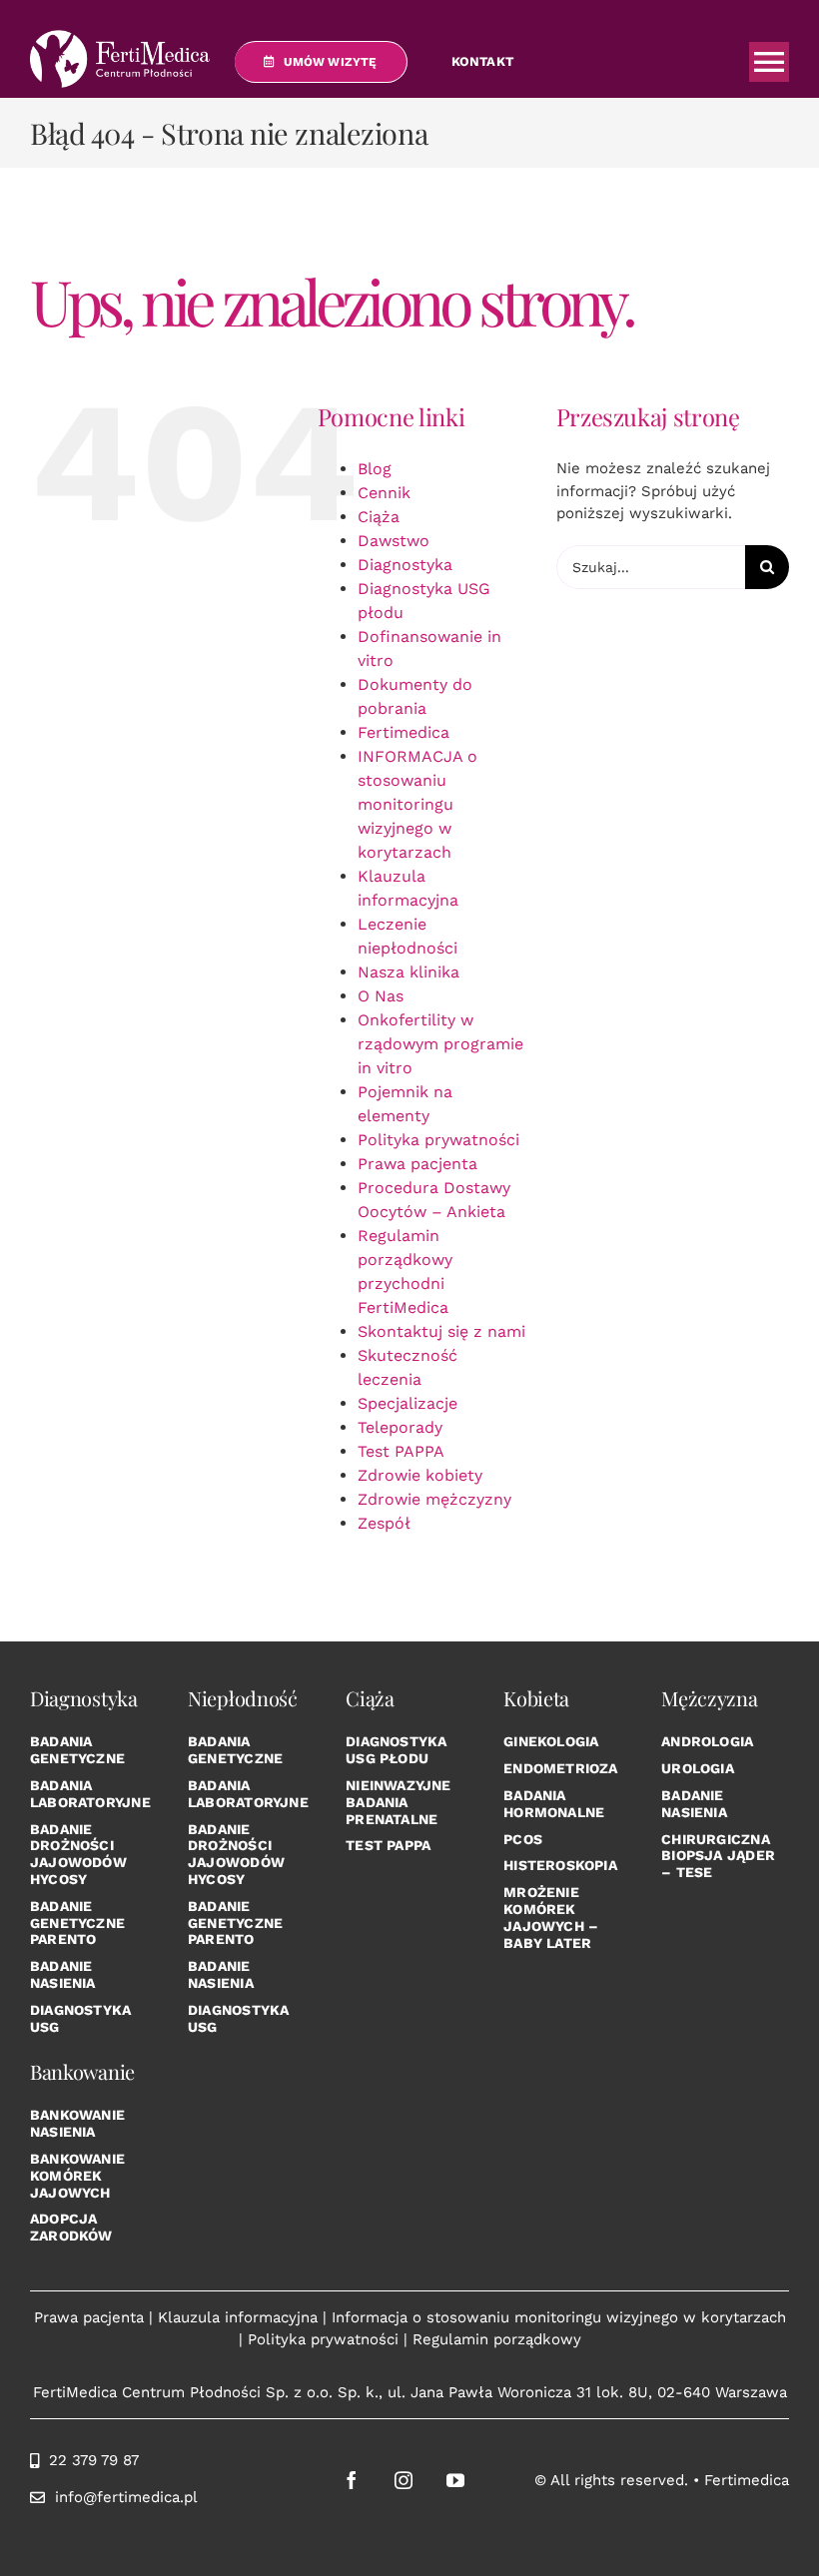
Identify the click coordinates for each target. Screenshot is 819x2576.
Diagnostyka (405, 565)
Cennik (384, 493)
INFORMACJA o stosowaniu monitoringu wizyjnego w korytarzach (417, 804)
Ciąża (379, 517)
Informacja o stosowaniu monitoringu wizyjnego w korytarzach (559, 2317)
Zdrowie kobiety (420, 1475)
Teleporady (400, 1427)
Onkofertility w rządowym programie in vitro (440, 1044)
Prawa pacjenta (417, 1164)
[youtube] (455, 2480)
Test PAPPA (401, 1451)
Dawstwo (394, 541)
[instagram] (404, 2480)
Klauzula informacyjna (238, 2317)
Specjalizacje (408, 1403)
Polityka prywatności (438, 1140)
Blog (375, 469)
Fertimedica (404, 732)
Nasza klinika (409, 972)
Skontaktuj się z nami (441, 1331)
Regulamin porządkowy (497, 2339)
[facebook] (352, 2480)
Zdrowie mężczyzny (434, 1499)
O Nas (381, 996)
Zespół (384, 1523)
